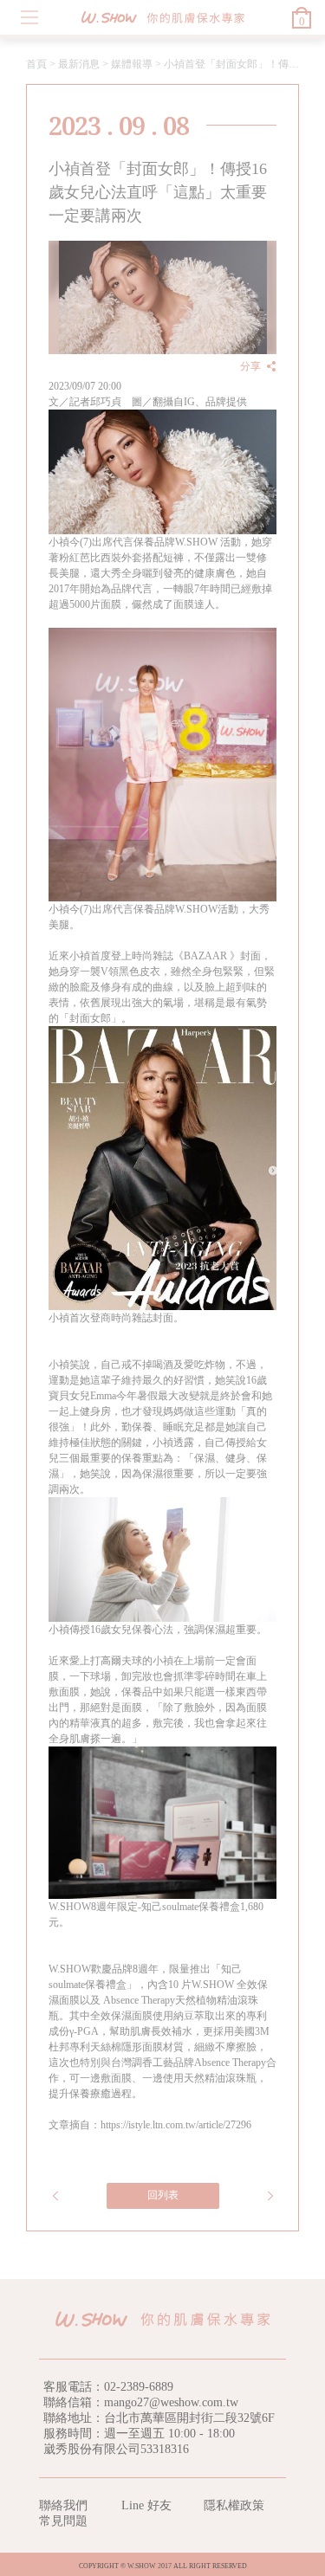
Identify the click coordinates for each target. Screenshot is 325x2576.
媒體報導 (132, 64)
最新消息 (79, 64)
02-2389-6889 (139, 2387)
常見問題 (63, 2521)
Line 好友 (146, 2505)
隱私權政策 (234, 2505)
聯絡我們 (63, 2505)
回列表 (163, 2195)
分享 (250, 366)
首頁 (36, 64)
